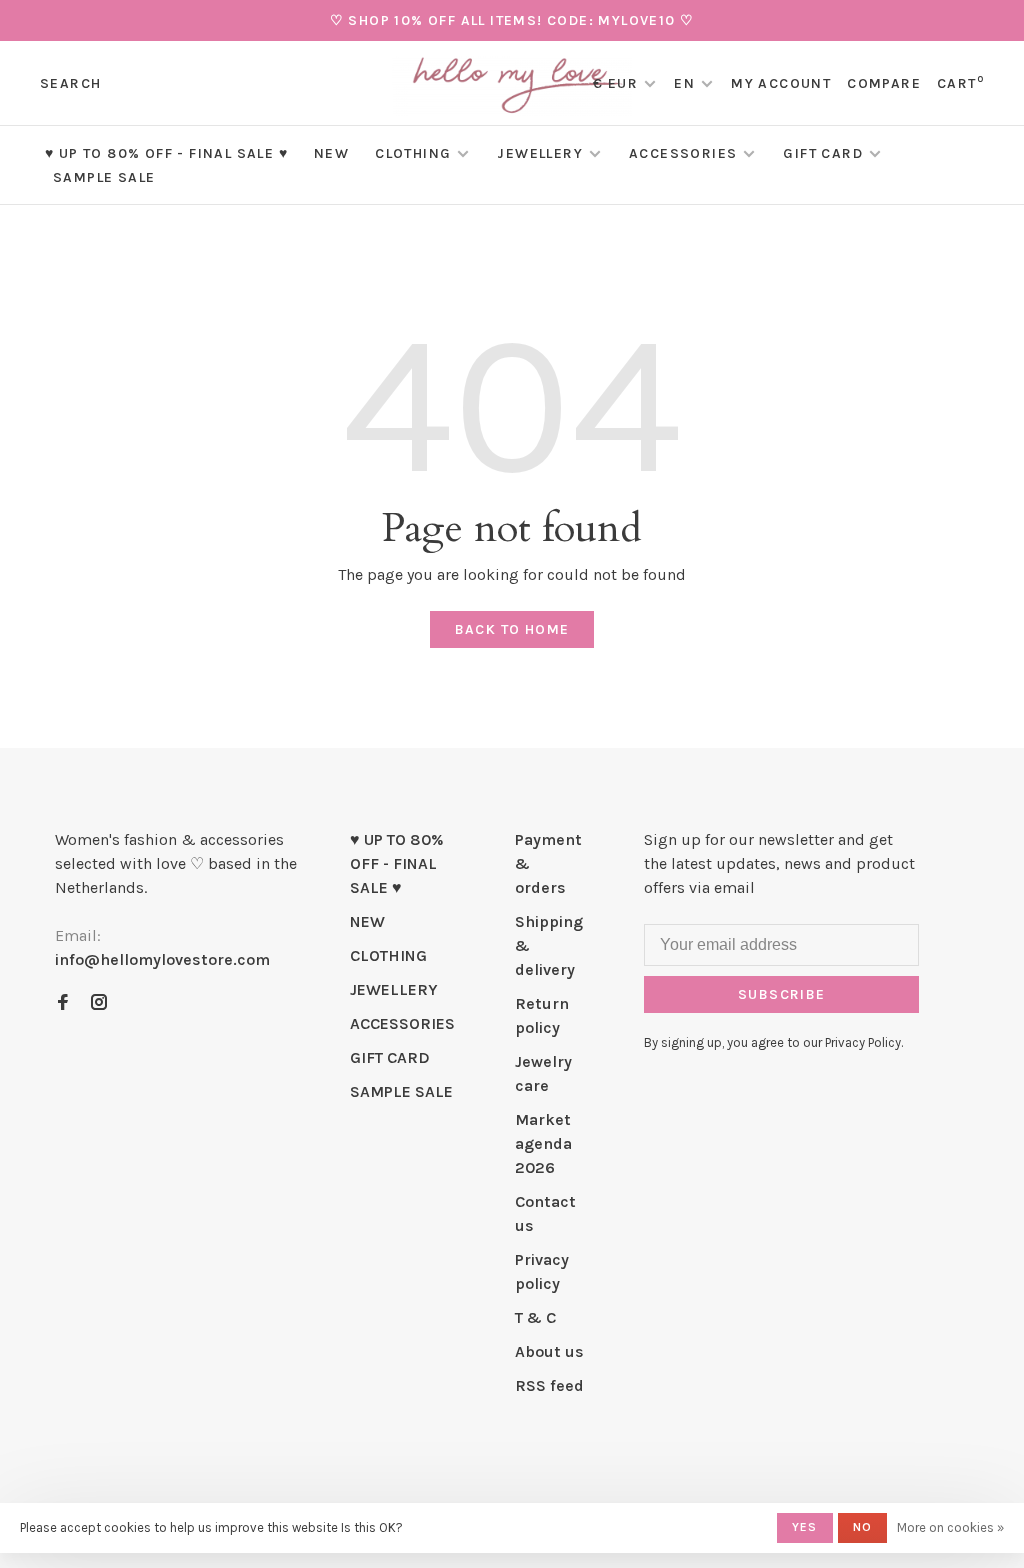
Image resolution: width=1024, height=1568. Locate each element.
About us (549, 1351)
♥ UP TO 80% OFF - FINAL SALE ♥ (166, 153)
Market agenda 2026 (543, 1143)
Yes (805, 1527)
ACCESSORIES (683, 153)
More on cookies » (950, 1527)
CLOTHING (413, 153)
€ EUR (617, 83)
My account (781, 83)
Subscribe (782, 994)
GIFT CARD (823, 153)
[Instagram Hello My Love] (99, 1003)
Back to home (512, 629)
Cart (960, 83)
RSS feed (549, 1385)
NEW (331, 153)
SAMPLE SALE (104, 177)
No (862, 1527)
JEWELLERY (540, 153)
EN (684, 83)
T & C (535, 1317)
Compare (884, 83)
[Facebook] (63, 1003)
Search (70, 83)
